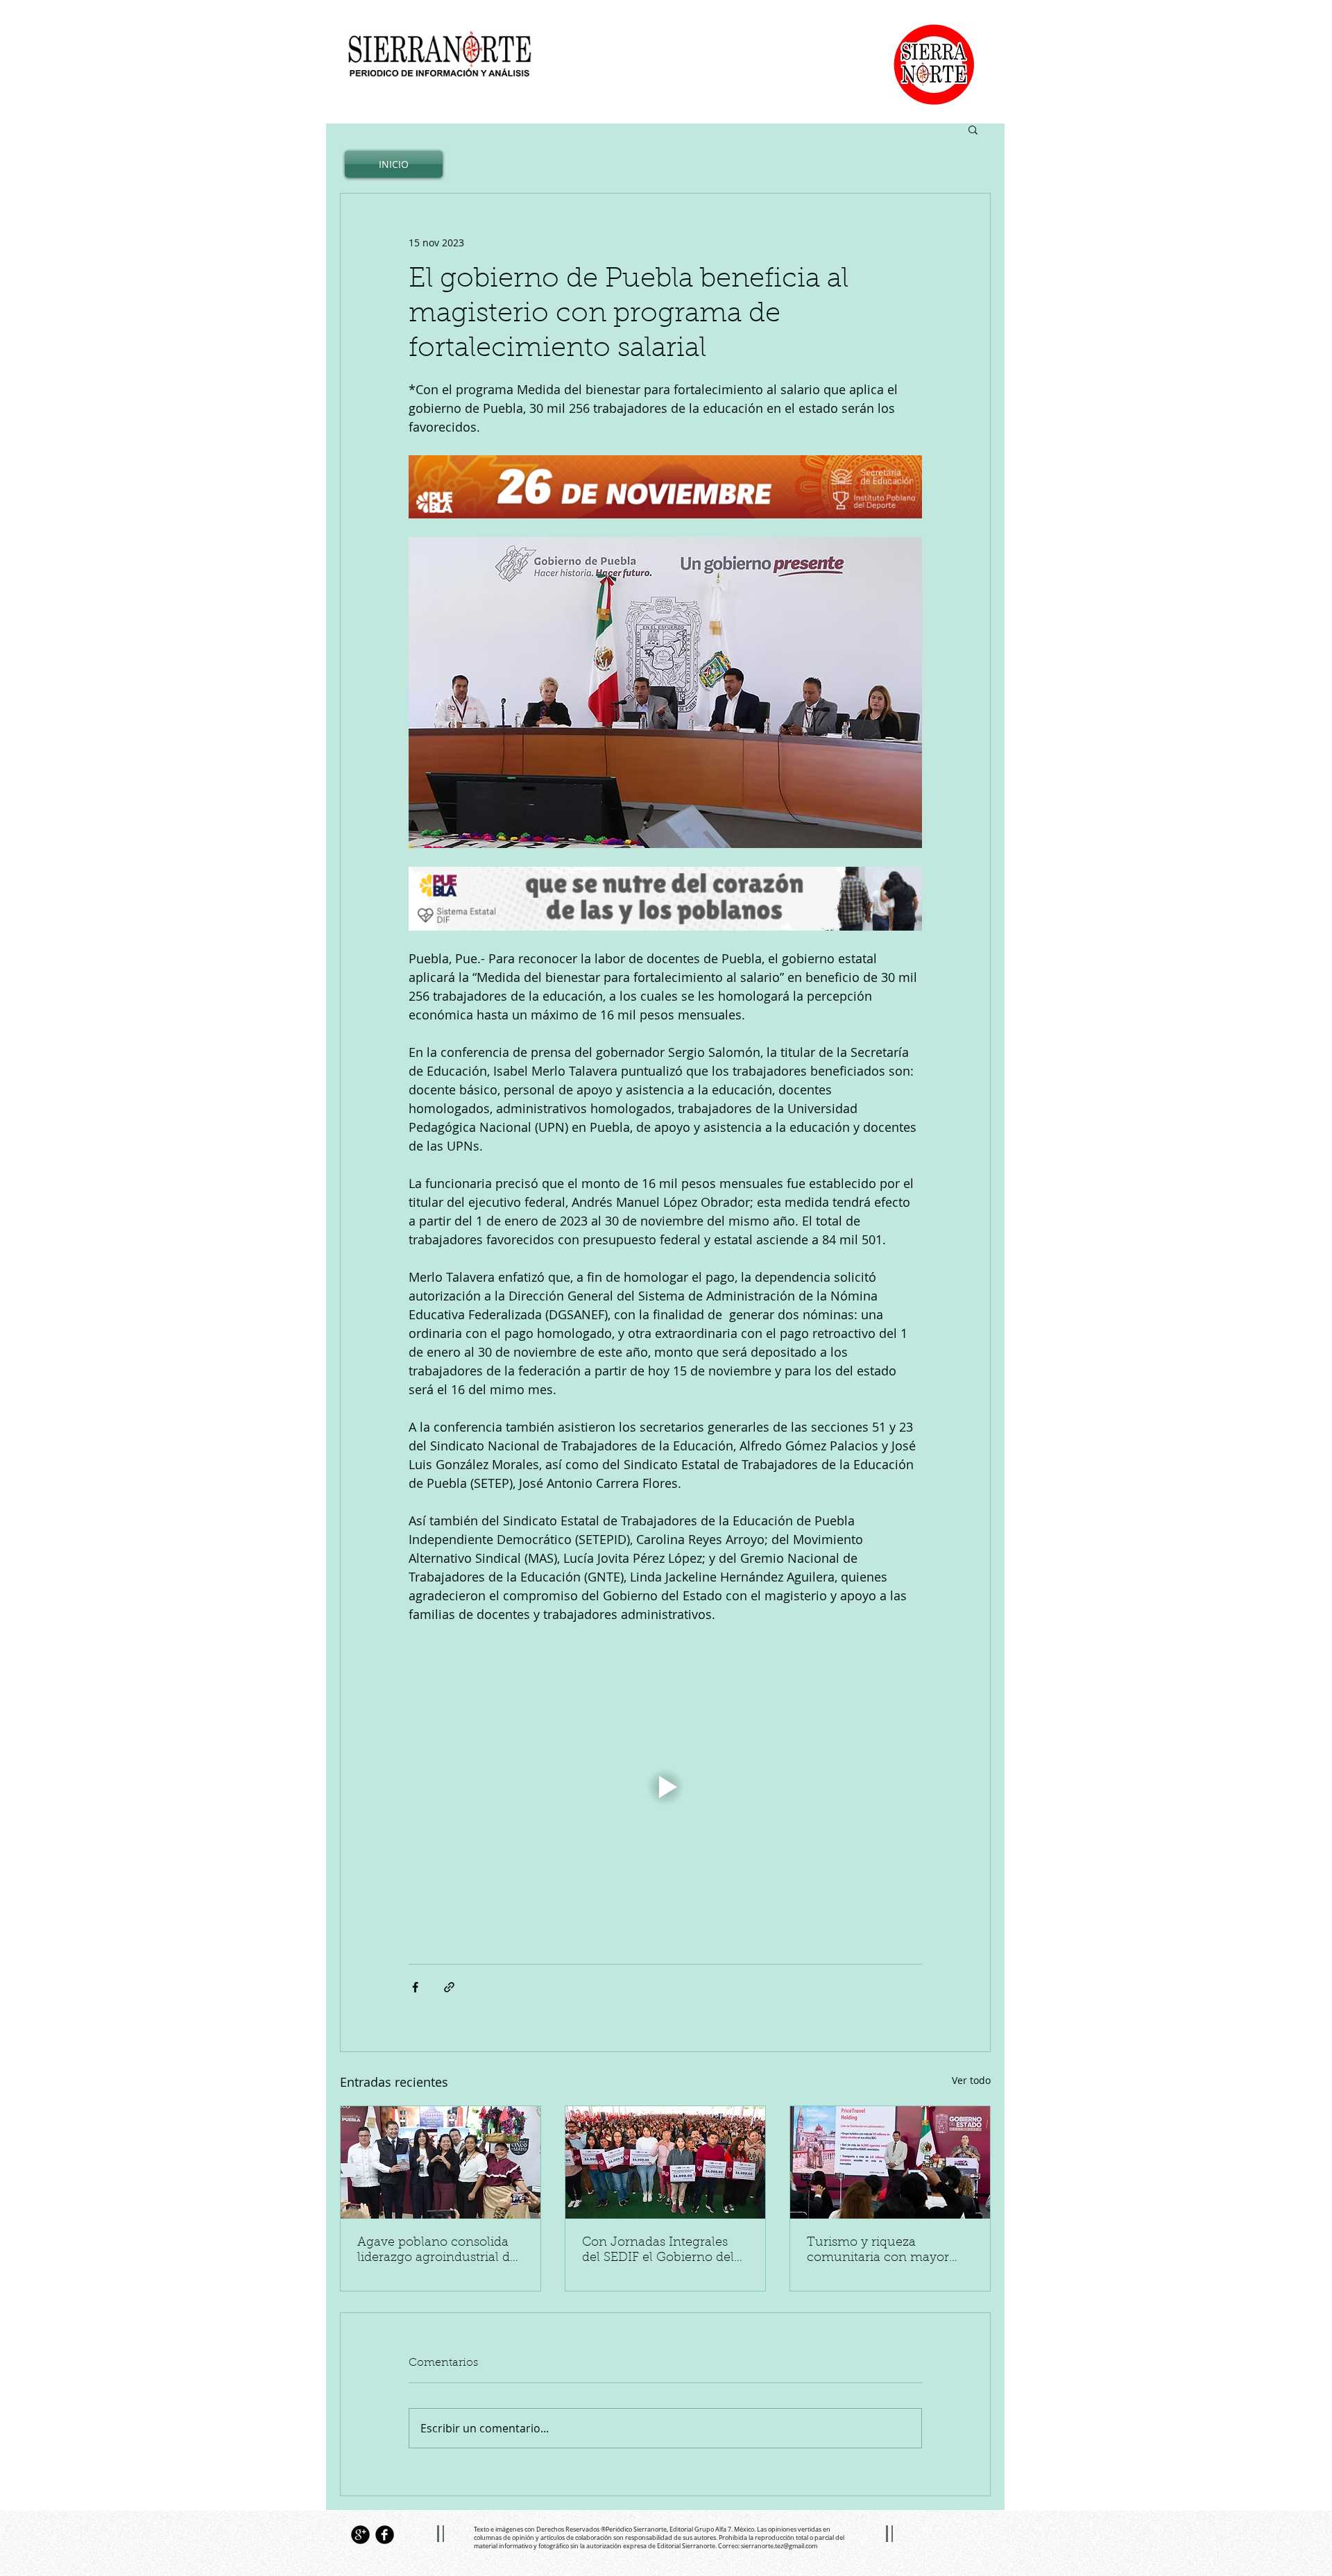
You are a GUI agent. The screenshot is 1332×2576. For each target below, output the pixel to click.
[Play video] (665, 1787)
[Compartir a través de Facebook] (415, 1987)
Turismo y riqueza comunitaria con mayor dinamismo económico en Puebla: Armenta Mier (886, 2251)
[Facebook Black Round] (385, 2535)
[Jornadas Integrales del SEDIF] (665, 2162)
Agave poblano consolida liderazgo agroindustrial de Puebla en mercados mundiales (437, 2251)
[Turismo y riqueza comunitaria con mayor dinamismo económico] (890, 2162)
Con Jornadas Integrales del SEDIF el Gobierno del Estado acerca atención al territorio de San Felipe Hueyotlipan (658, 2251)
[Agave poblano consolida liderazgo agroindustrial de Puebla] (441, 2162)
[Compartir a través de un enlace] (449, 1987)
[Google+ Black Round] (360, 2535)
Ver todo (971, 2080)
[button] (973, 129)
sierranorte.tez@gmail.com (779, 2546)
